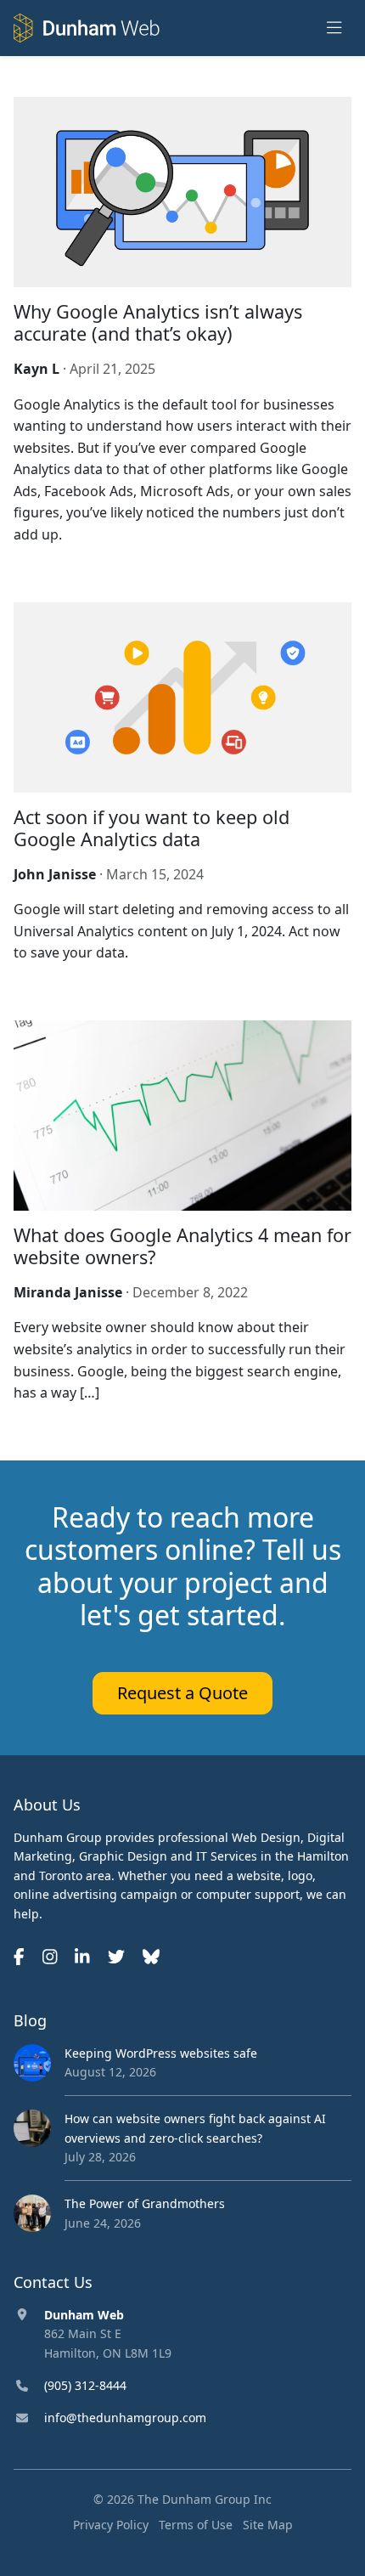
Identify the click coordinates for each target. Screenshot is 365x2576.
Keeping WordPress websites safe (161, 2053)
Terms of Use (196, 2525)
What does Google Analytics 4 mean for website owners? (182, 1246)
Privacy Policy (111, 2525)
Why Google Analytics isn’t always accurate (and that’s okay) (158, 322)
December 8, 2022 (190, 1292)
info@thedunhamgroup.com (125, 2418)
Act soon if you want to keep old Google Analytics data (152, 828)
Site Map (268, 2525)
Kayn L (36, 369)
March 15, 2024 (155, 874)
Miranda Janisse (68, 1292)
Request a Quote (182, 1693)
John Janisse (55, 874)
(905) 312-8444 (85, 2385)
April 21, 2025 (112, 369)
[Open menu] (334, 28)
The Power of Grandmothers (145, 2203)
